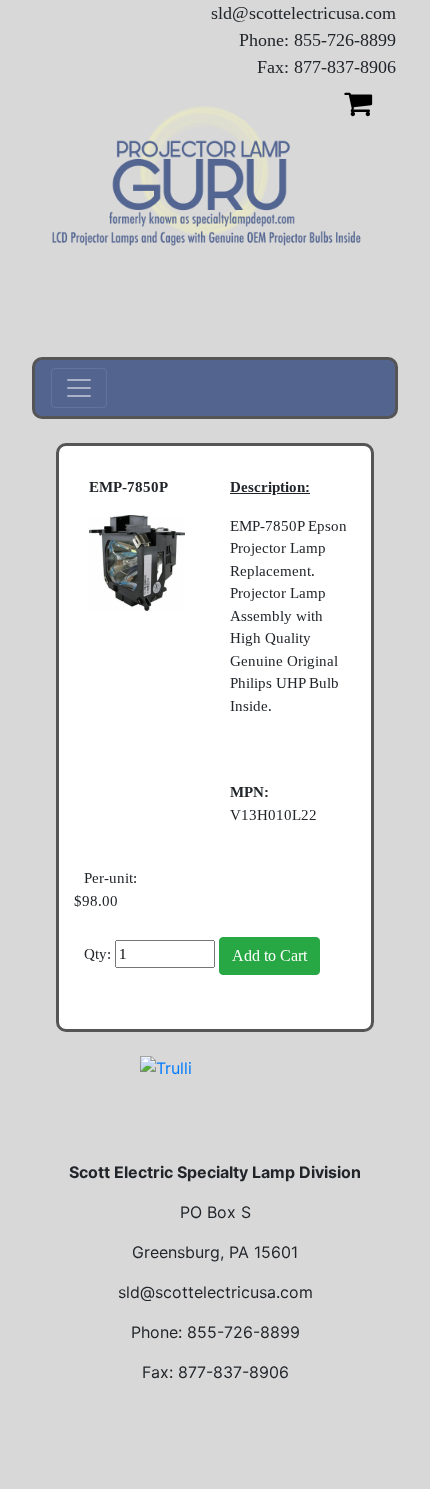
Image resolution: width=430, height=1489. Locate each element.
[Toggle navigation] (79, 388)
